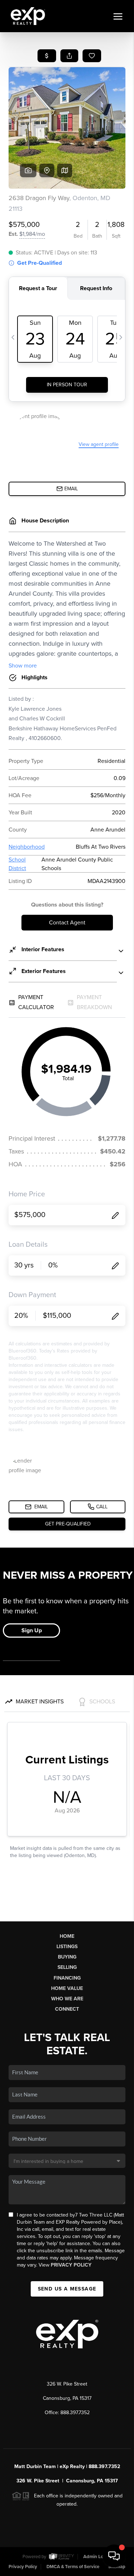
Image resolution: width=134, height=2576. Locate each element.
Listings (67, 1947)
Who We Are (67, 1999)
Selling (67, 1967)
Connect (67, 2009)
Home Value (67, 1988)
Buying (67, 1957)
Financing (67, 1978)
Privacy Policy (71, 2265)
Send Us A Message (67, 2289)
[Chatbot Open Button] (114, 2556)
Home (67, 1936)
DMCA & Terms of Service (73, 2567)
